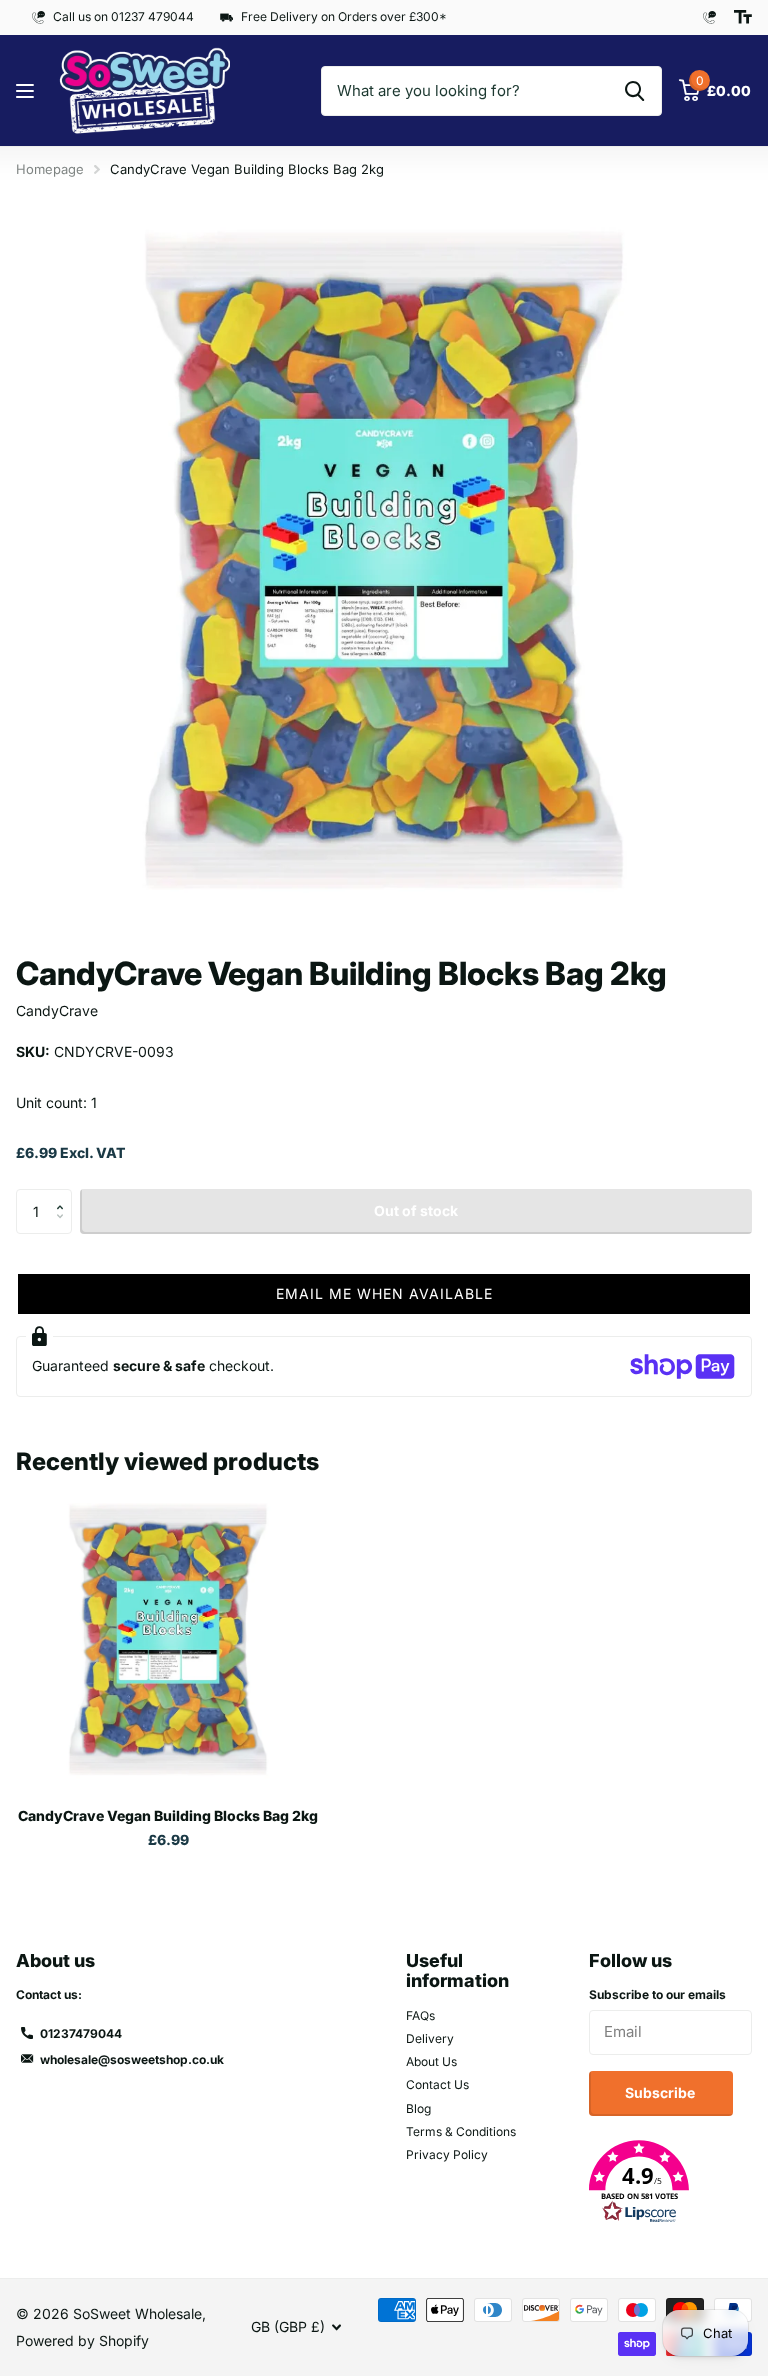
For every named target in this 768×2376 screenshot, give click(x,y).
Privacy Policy (447, 2154)
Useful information (457, 1971)
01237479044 (81, 2033)
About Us (431, 2061)
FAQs (420, 2015)
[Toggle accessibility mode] (743, 17)
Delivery (430, 2038)
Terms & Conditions (461, 2131)
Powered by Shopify (82, 2340)
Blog (418, 2108)
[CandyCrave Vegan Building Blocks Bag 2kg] (168, 1640)
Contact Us (437, 2084)
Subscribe (661, 2092)
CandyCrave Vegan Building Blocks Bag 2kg (168, 1815)
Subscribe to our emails (657, 1994)
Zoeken (634, 91)
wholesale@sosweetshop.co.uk (132, 2059)
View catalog (27, 91)
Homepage (50, 169)
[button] (64, 1195)
